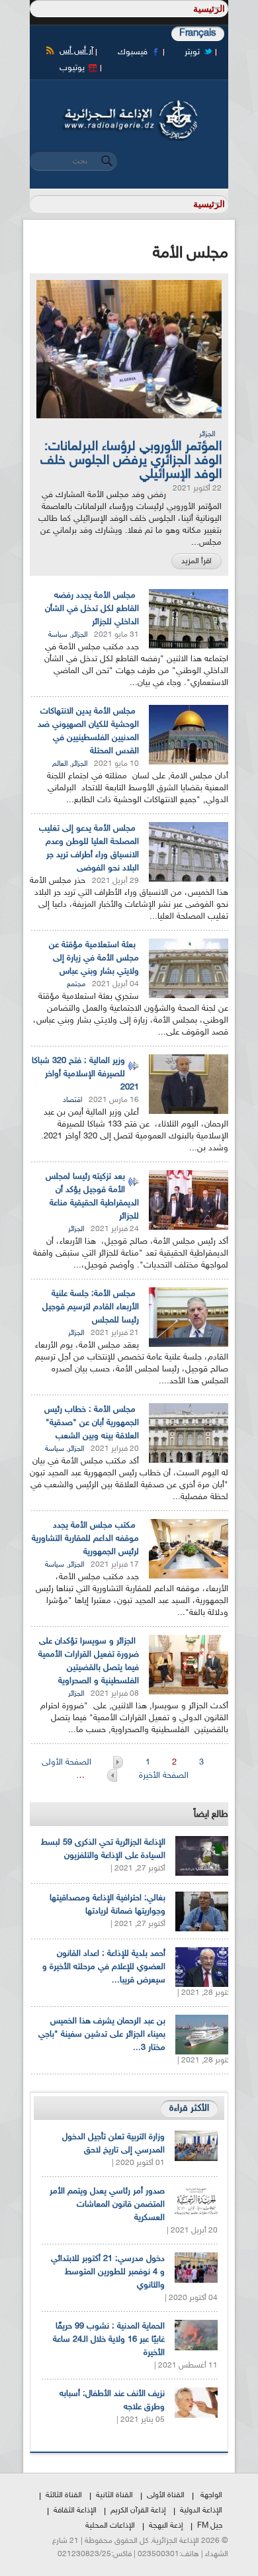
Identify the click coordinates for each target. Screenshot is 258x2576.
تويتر (192, 52)
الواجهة (211, 2495)
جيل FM (210, 2526)
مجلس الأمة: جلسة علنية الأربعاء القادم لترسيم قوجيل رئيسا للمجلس (91, 1307)
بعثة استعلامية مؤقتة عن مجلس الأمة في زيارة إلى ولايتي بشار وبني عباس (94, 958)
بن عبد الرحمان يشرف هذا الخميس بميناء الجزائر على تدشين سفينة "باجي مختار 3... (102, 2035)
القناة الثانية (114, 2495)
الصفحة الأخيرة (164, 1776)
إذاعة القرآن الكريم (138, 2510)
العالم (60, 764)
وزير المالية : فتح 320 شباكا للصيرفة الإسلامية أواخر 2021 (85, 1074)
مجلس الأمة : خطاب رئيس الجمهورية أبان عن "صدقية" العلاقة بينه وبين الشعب (92, 1423)
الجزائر (207, 435)
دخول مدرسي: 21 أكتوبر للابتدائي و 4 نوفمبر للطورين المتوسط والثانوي (108, 2272)
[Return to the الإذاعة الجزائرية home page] (129, 104)
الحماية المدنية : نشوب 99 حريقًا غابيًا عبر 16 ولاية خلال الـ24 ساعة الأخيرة (109, 2340)
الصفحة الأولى (68, 1763)
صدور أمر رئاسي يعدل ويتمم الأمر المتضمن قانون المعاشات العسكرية (107, 2205)
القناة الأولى (166, 2495)
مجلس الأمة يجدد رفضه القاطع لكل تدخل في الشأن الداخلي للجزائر (92, 609)
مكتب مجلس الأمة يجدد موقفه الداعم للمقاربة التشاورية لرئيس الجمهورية (85, 1539)
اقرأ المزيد (196, 561)
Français (198, 33)
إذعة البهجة (166, 2526)
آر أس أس (76, 51)
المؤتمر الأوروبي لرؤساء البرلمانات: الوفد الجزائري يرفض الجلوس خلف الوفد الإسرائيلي (131, 461)
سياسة (58, 635)
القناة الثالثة (64, 2495)
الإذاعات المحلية (110, 2526)
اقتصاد (72, 1100)
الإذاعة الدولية (201, 2510)
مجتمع (76, 985)
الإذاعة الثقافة (75, 2510)
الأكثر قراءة (189, 2108)
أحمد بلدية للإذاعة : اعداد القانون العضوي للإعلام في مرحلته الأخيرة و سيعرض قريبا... (104, 1967)
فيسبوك (133, 52)
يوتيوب (72, 68)
